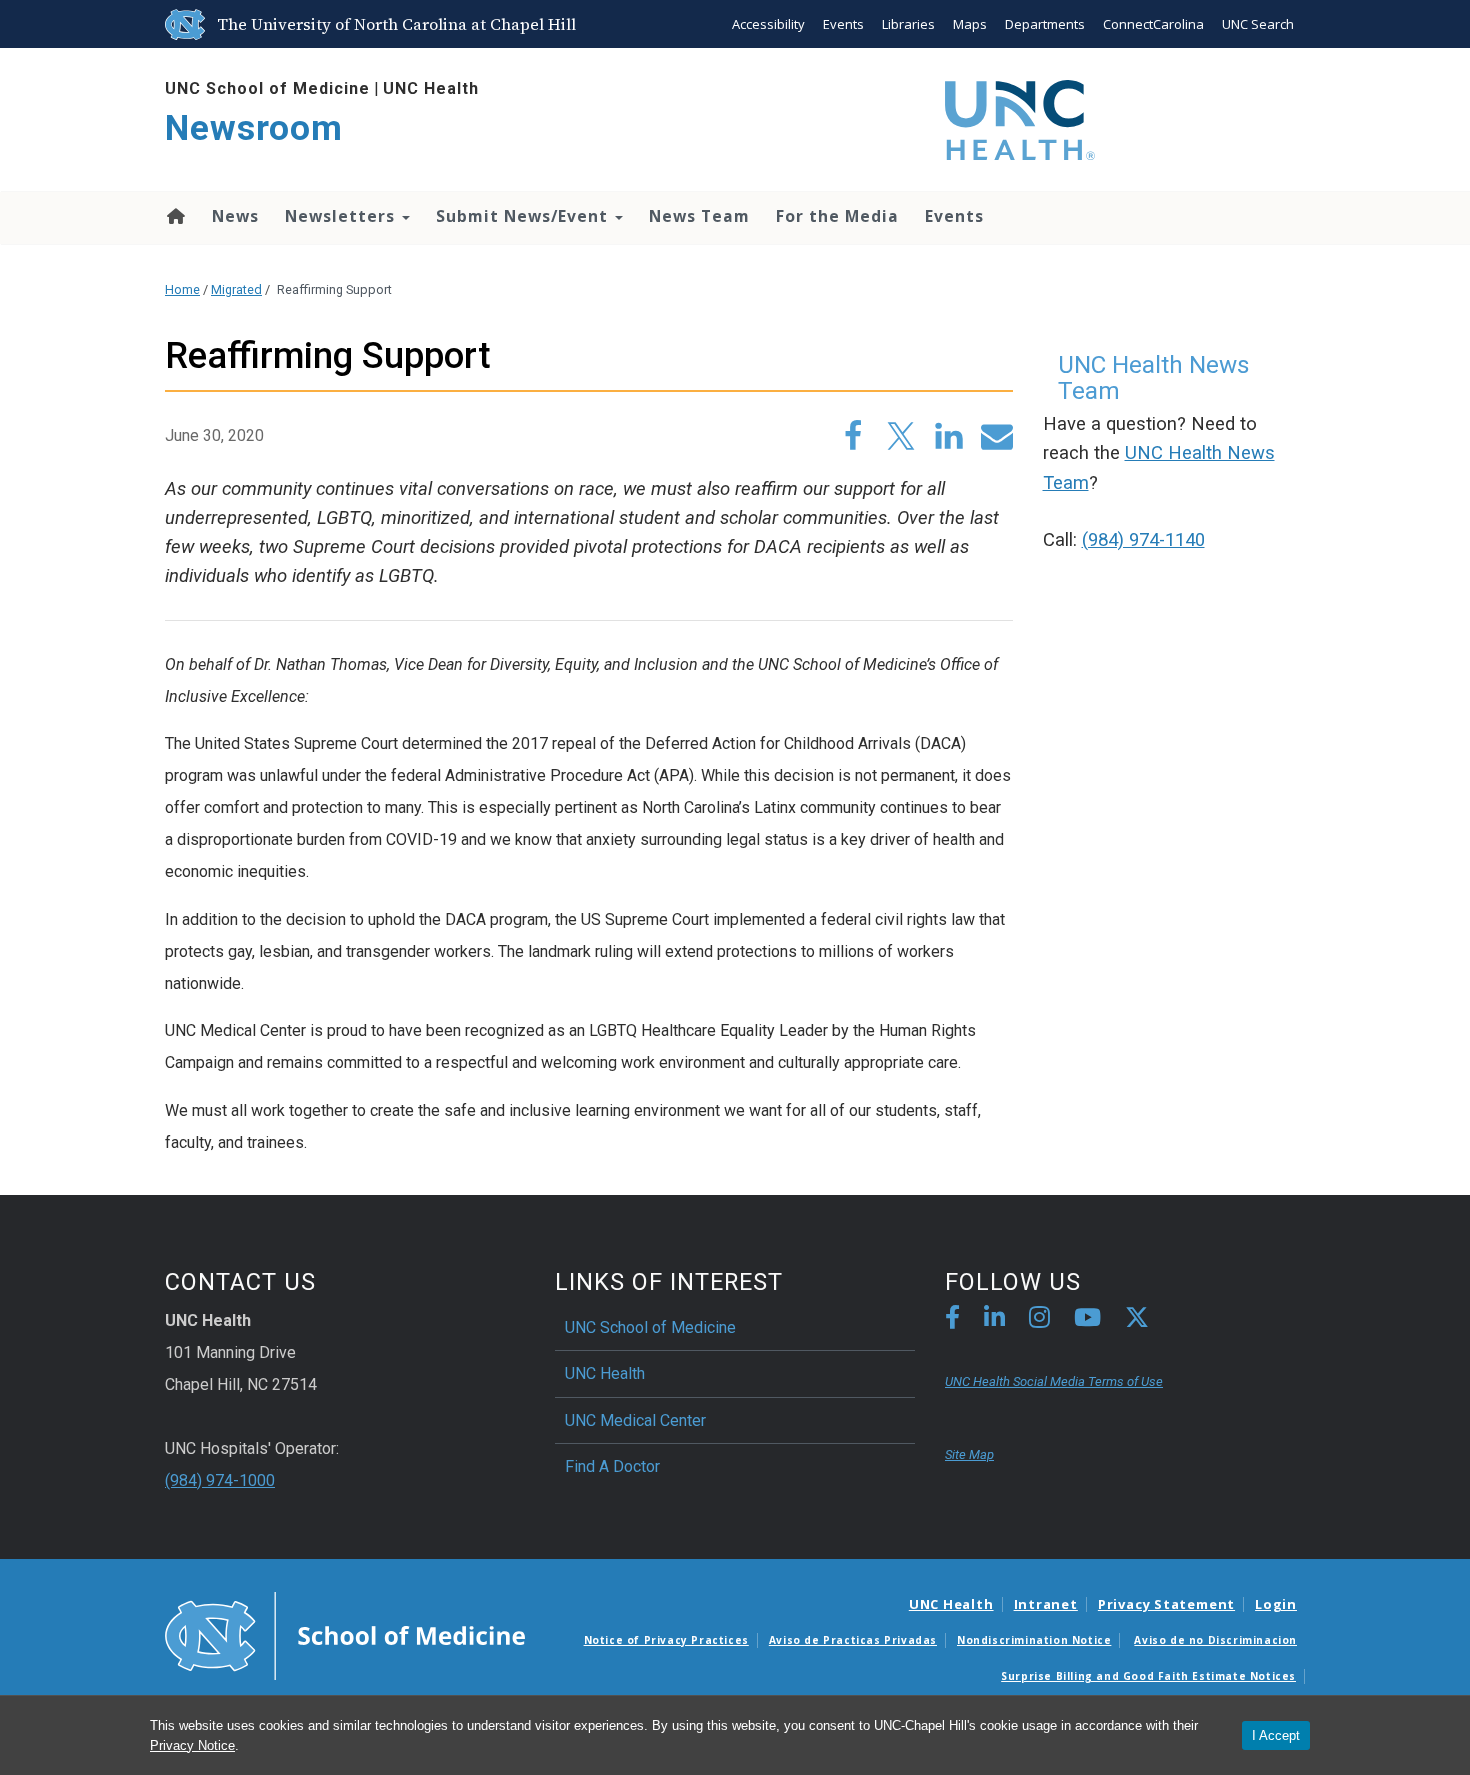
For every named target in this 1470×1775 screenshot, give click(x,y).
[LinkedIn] (994, 1320)
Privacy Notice (192, 1745)
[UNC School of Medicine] (345, 1635)
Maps (970, 24)
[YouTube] (1087, 1320)
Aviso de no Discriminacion (1215, 1640)
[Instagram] (1039, 1320)
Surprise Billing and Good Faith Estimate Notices (1148, 1676)
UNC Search (1258, 24)
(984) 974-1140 (1143, 540)
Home (174, 216)
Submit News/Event (524, 216)
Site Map (969, 1454)
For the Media (837, 216)
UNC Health (431, 88)
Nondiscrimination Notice (1034, 1640)
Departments (1045, 24)
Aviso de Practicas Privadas (853, 1640)
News (235, 216)
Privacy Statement (1166, 1604)
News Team (699, 216)
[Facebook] (952, 1320)
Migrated (236, 289)
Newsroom (254, 128)
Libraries (908, 24)
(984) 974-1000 (220, 1480)
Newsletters (342, 216)
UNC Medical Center (635, 1420)
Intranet (1046, 1604)
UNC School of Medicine (267, 88)
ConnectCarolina (1153, 24)
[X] (1137, 1320)
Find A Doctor (612, 1466)
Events (843, 24)
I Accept (1276, 1735)
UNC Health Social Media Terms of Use (1054, 1381)
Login (1276, 1604)
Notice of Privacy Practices (666, 1640)
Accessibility (768, 24)
